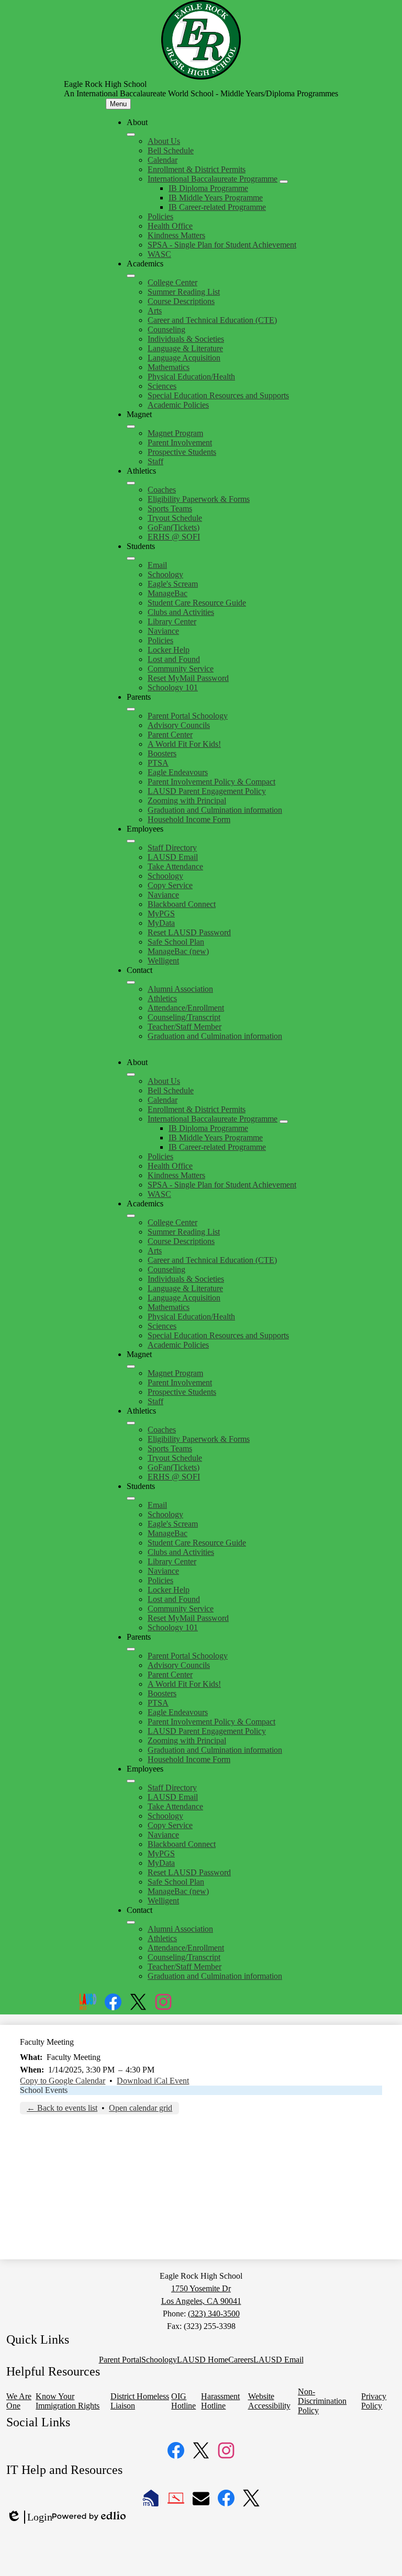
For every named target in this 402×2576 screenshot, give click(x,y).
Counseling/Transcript (184, 1017)
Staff (155, 461)
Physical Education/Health (191, 377)
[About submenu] (131, 135)
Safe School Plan (176, 942)
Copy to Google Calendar (63, 2081)
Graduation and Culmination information (215, 810)
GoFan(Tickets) (174, 527)
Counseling (166, 329)
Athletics (162, 998)
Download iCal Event (153, 2081)
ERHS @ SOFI (174, 537)
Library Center (172, 621)
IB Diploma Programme (208, 188)
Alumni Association (180, 989)
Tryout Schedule (175, 518)
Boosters (162, 753)
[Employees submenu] (131, 841)
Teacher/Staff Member (185, 1027)
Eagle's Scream (173, 584)
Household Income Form (189, 819)
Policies (160, 216)
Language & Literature (185, 348)
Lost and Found (174, 659)
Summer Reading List (184, 292)
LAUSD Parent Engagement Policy (207, 791)
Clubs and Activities (181, 612)
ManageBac (167, 593)
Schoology (165, 574)
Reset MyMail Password (188, 678)
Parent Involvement (180, 443)
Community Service (181, 669)
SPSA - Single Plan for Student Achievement (222, 245)
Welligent (163, 961)
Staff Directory (172, 848)
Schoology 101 (173, 687)
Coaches (162, 490)
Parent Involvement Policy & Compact (211, 782)
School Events (44, 2090)
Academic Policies (178, 405)
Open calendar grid (141, 2108)
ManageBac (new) (178, 951)
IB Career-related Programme (217, 207)
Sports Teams (170, 508)
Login (29, 2517)
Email (157, 565)
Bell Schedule (171, 150)
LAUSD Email (173, 857)
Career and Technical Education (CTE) (212, 320)
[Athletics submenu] (131, 483)
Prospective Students (182, 452)
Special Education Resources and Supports (218, 395)
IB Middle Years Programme (216, 198)
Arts (155, 311)
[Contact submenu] (131, 982)
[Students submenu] (131, 558)
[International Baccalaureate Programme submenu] (284, 182)
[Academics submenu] (131, 276)
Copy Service (170, 885)
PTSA (158, 763)
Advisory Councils (179, 725)
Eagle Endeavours (178, 772)
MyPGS (161, 914)
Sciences (162, 386)
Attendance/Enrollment (186, 1008)
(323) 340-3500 (214, 2314)
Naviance (163, 631)
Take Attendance (175, 866)
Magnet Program (175, 433)
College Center (172, 282)
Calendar (163, 160)
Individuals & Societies (186, 339)
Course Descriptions (181, 301)
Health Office (170, 226)
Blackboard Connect (182, 904)
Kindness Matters (176, 235)
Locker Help (169, 650)
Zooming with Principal (187, 800)
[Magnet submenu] (131, 427)
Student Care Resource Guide (197, 603)
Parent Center (170, 735)
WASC (159, 254)
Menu (118, 104)
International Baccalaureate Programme (213, 179)
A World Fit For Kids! (184, 744)
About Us (164, 141)
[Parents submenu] (131, 709)
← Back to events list (62, 2108)
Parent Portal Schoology (188, 716)
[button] (131, 1074)
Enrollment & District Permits (197, 169)
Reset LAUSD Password (189, 932)
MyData (161, 923)
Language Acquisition (184, 358)
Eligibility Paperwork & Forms (199, 499)
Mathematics (169, 367)
